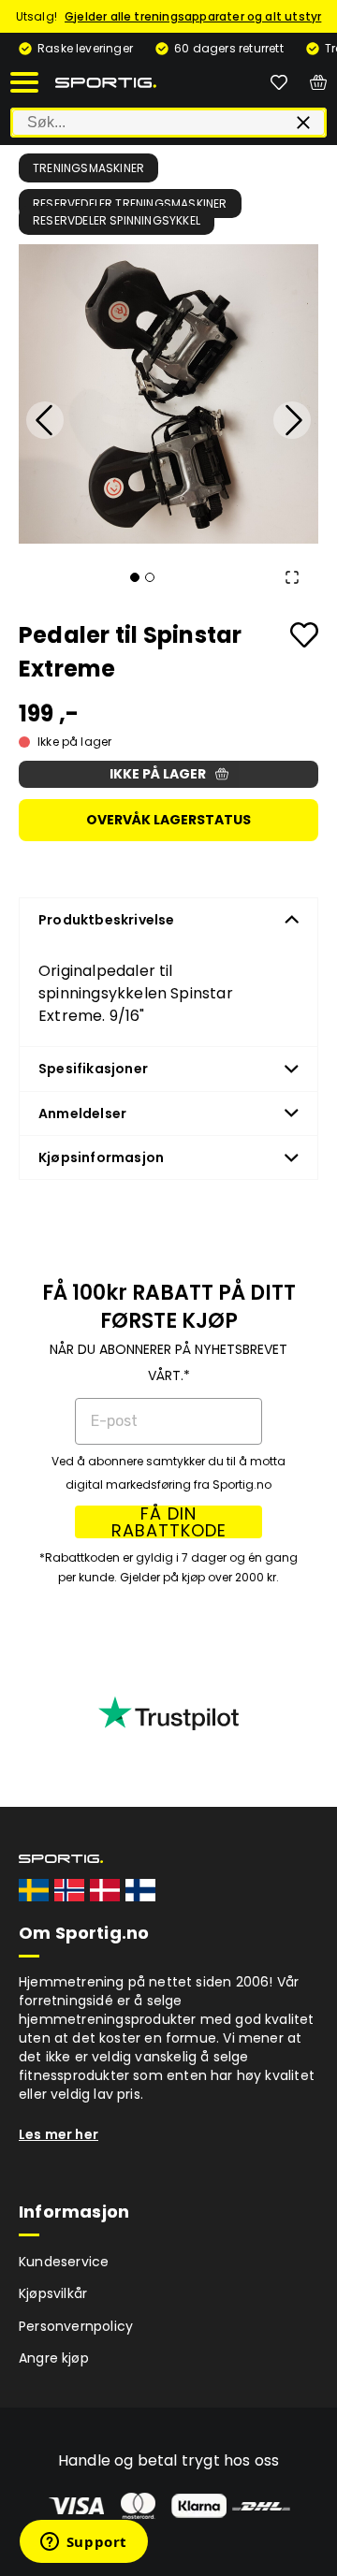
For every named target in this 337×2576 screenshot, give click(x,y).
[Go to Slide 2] (150, 577)
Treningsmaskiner (88, 168)
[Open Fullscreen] (292, 577)
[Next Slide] (292, 420)
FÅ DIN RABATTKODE (169, 1522)
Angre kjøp (54, 2358)
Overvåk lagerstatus (168, 820)
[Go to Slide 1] (135, 577)
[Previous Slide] (45, 420)
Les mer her (59, 2134)
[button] (168, 394)
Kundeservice (64, 2262)
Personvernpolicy (76, 2326)
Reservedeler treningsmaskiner (130, 204)
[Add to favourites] (304, 635)
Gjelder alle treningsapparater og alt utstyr (193, 16)
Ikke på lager (158, 774)
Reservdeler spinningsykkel (117, 220)
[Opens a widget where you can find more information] (83, 2543)
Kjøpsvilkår (53, 2293)
